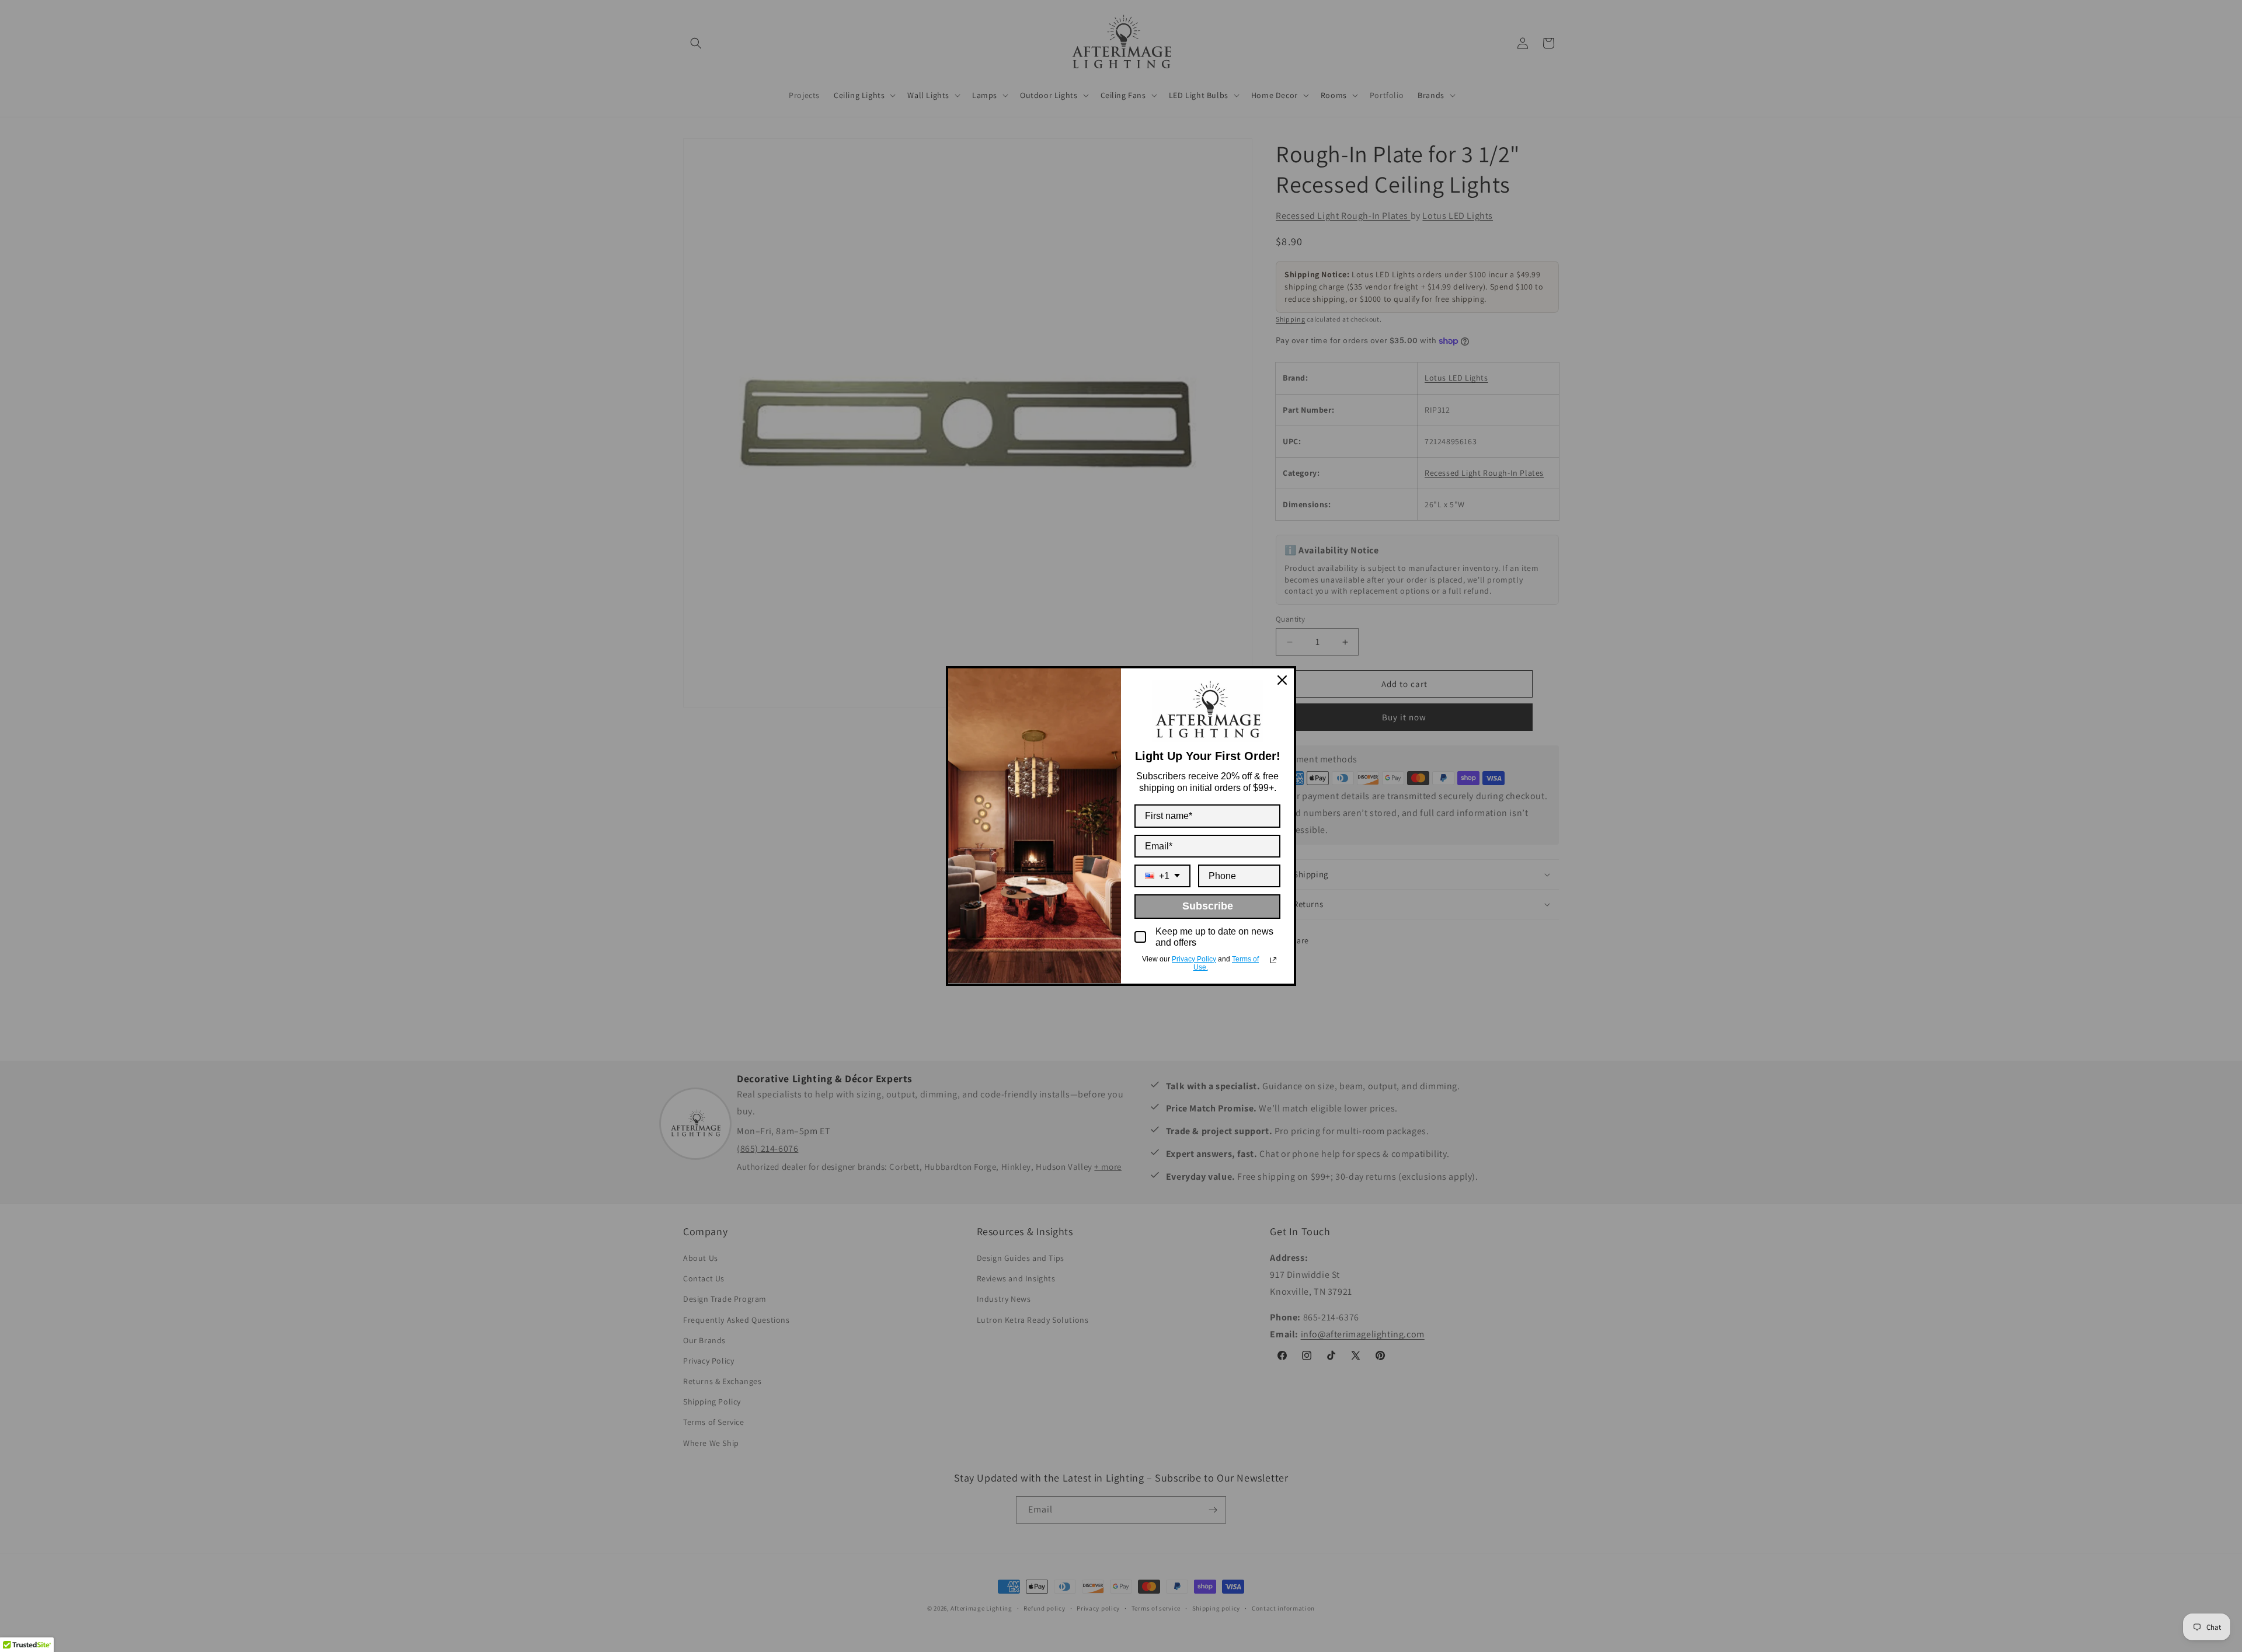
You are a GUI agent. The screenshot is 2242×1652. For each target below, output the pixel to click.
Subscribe (1208, 906)
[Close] (1282, 680)
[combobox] (1162, 876)
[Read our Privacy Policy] (1273, 960)
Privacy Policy (1194, 959)
